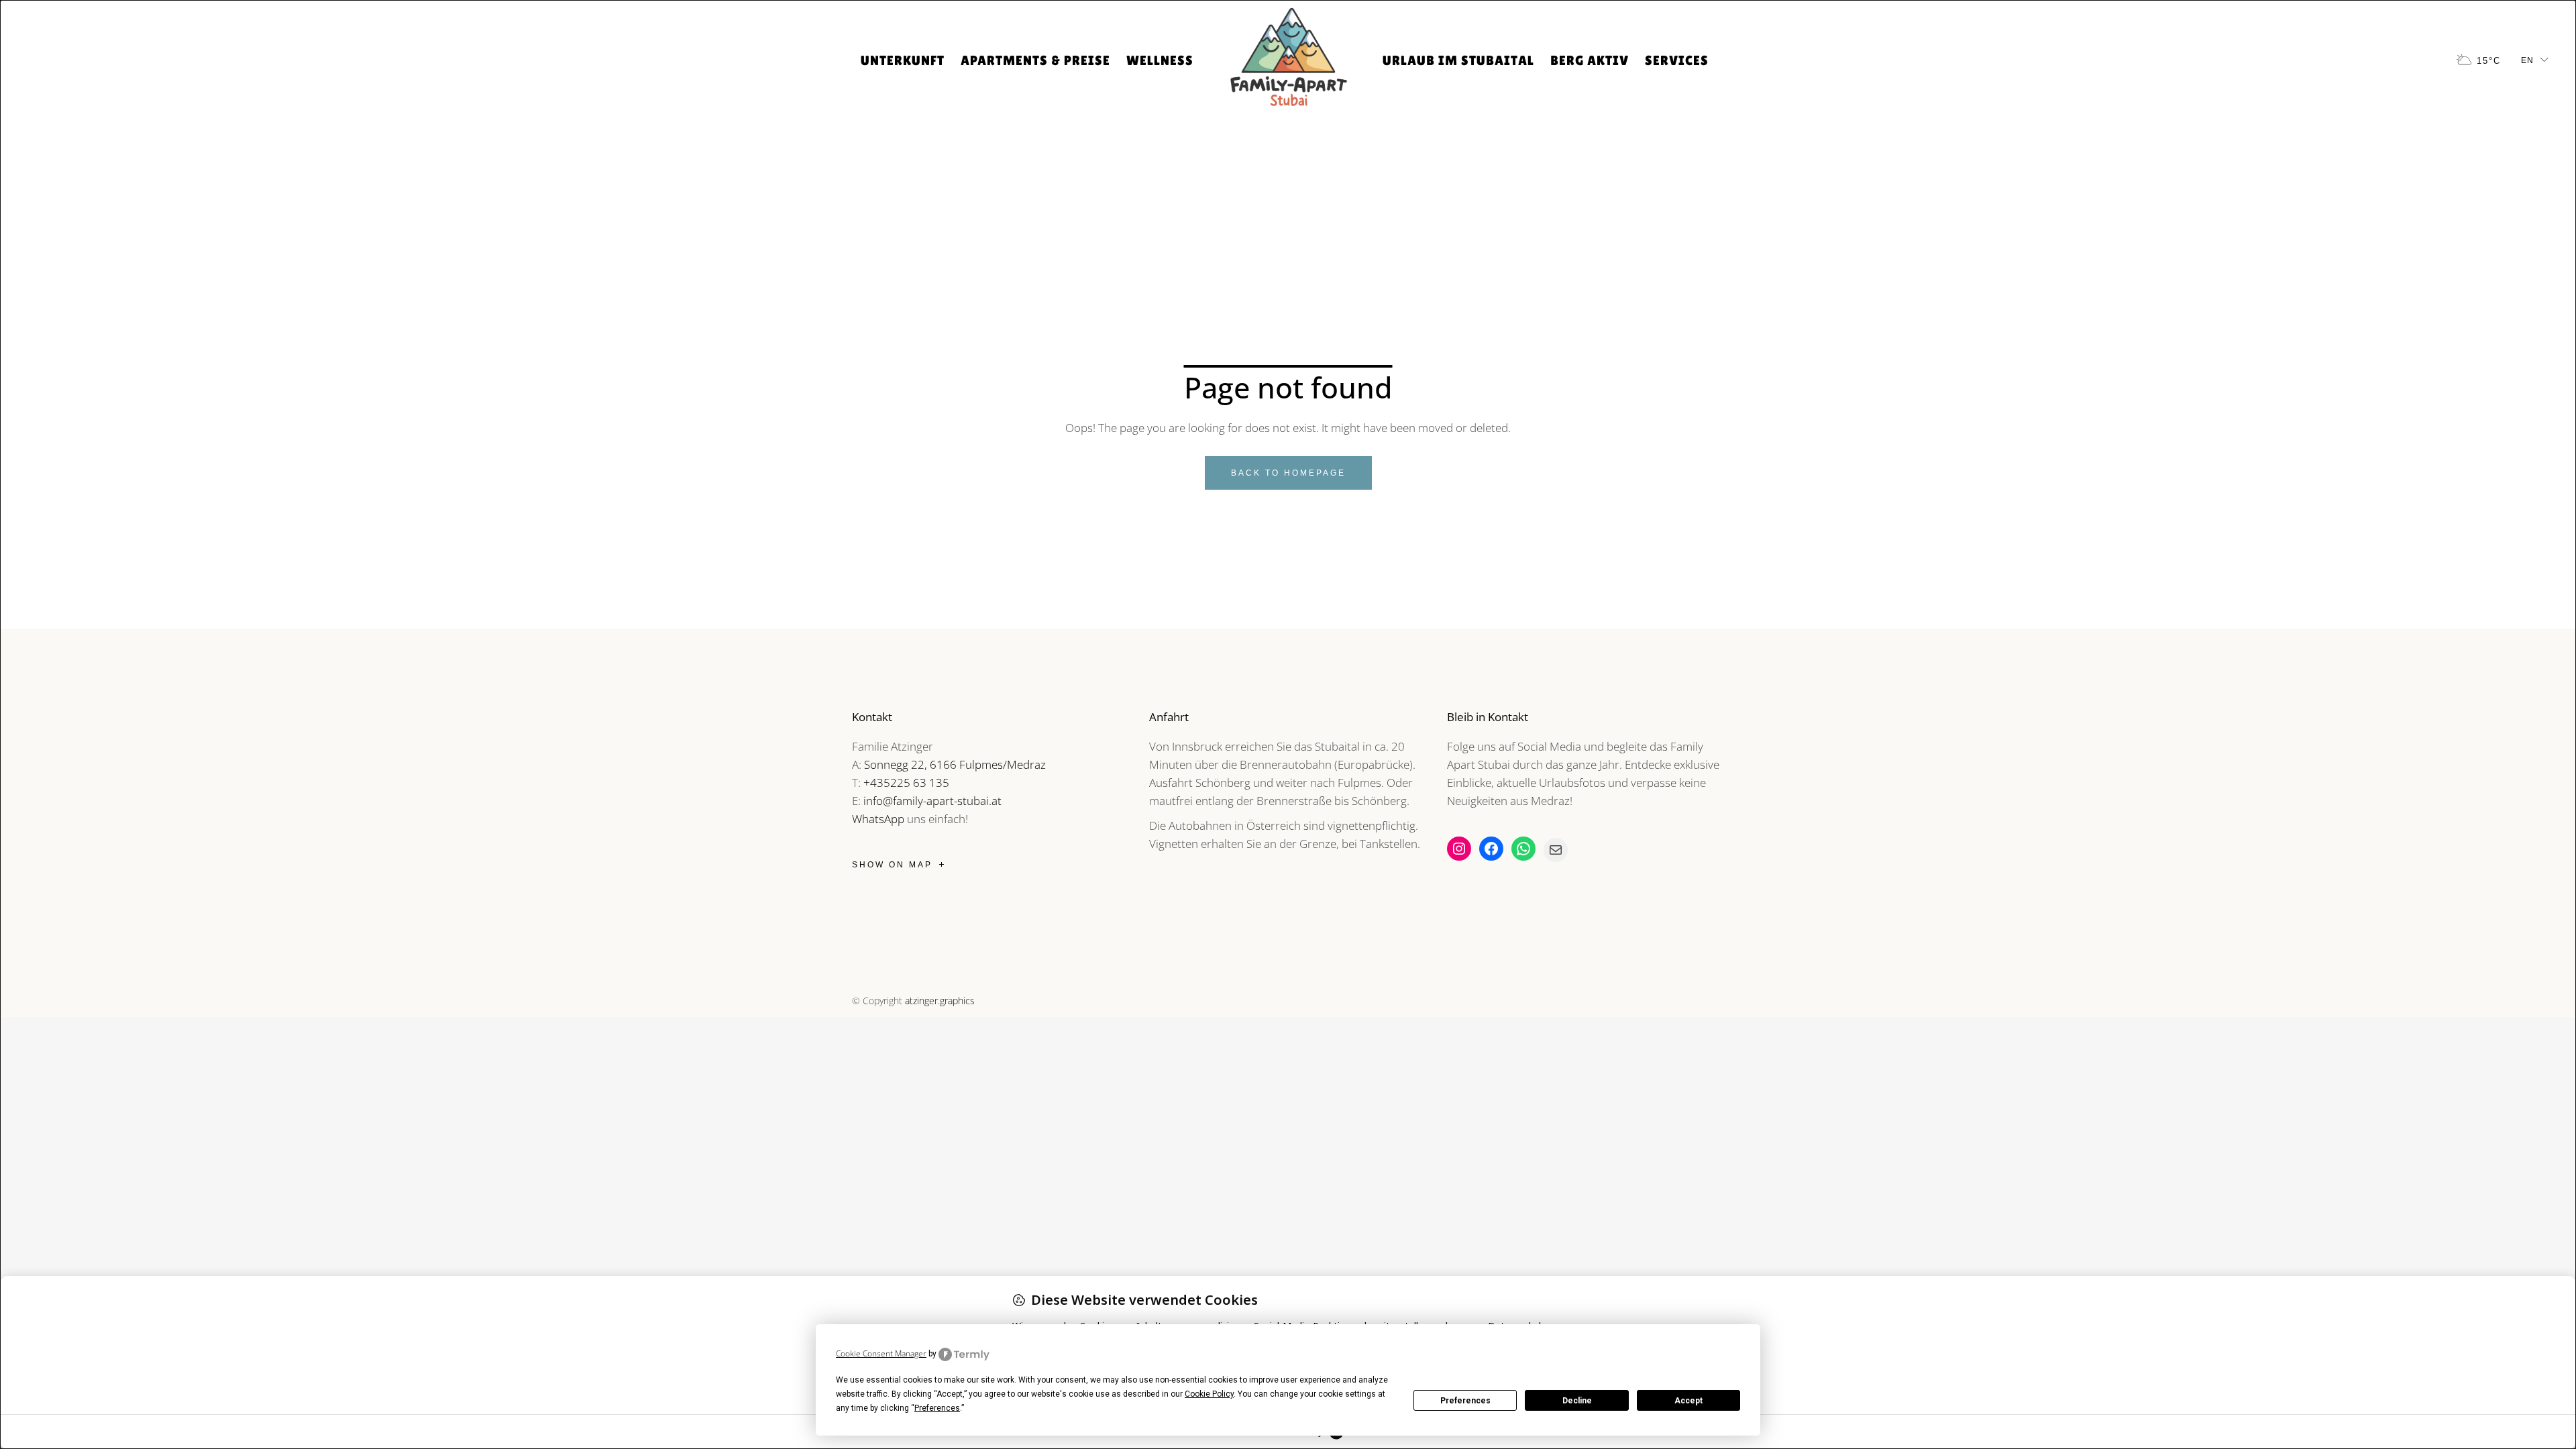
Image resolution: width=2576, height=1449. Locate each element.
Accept (1688, 1401)
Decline (1577, 1401)
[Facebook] (1491, 849)
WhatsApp (878, 819)
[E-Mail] (1556, 850)
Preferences (1465, 1401)
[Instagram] (1459, 849)
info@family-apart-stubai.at (932, 801)
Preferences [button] (937, 1408)
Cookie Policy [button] (1209, 1394)
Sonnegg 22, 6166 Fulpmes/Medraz (955, 764)
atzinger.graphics (940, 1001)
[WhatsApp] (1523, 849)
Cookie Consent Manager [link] (881, 1353)
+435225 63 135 (906, 783)
